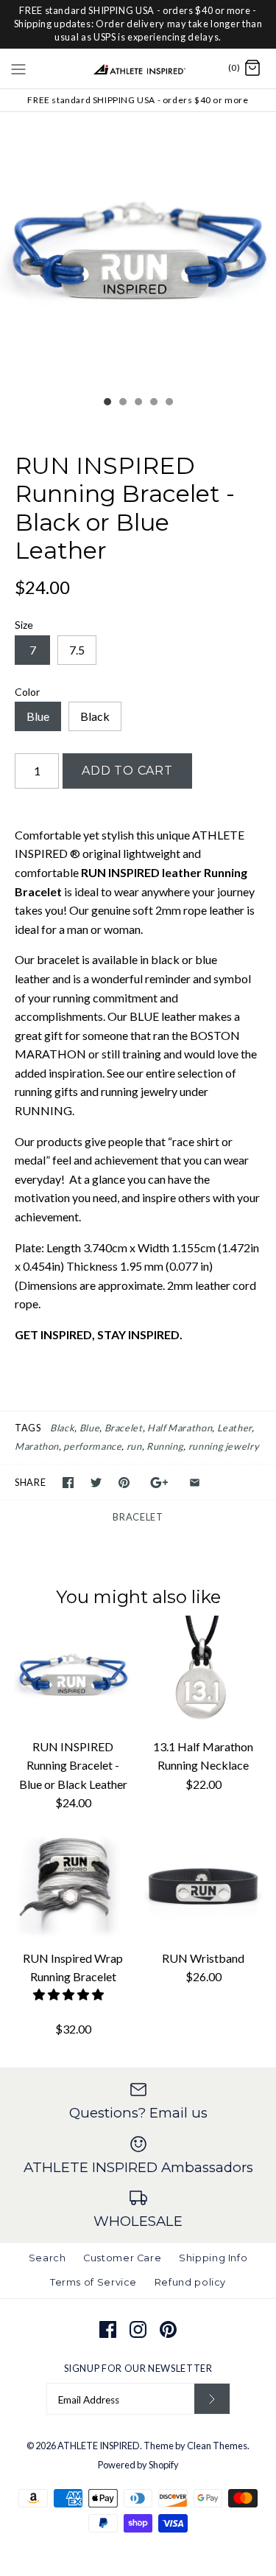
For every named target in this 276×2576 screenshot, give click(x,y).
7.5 (77, 650)
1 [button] (107, 403)
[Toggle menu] (18, 68)
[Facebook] (108, 2329)
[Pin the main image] (124, 1483)
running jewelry (224, 1446)
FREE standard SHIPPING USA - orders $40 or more (138, 100)
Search (47, 2258)
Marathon (37, 1446)
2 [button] (122, 403)
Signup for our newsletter (138, 2368)
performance (92, 1446)
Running (165, 1446)
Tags (28, 1428)
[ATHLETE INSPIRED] (138, 69)
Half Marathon (180, 1428)
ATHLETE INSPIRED (99, 2446)
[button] (70, 1994)
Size (24, 625)
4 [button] (153, 403)
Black (95, 716)
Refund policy (190, 2282)
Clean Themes (217, 2446)
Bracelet (124, 1428)
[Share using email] (195, 1483)
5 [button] (169, 403)
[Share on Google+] (159, 1483)
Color (27, 692)
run (134, 1446)
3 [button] (138, 403)
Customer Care (122, 2258)
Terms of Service (93, 2282)
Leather (234, 1428)
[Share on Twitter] (96, 1483)
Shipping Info (213, 2258)
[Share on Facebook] (68, 1483)
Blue (38, 716)
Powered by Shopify (138, 2465)
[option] (138, 250)
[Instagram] (138, 2329)
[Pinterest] (168, 2329)
